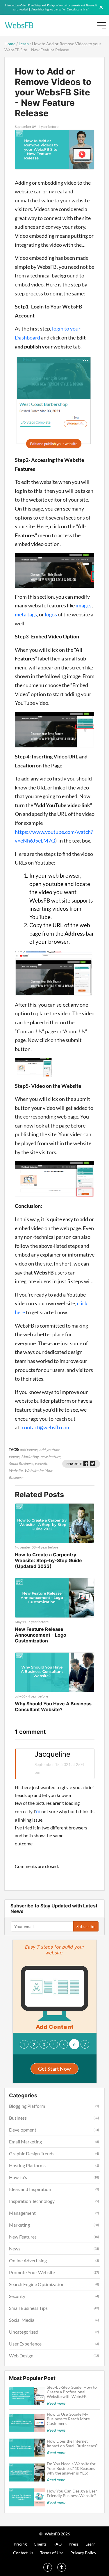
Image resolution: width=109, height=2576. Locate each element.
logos (50, 614)
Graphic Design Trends (32, 2153)
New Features (23, 2237)
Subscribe (86, 1926)
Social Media (22, 2320)
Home (10, 44)
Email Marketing (25, 2142)
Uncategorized (24, 2332)
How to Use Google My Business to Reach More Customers (68, 2419)
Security (17, 2296)
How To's (18, 2177)
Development (23, 2130)
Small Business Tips (28, 2308)
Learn (24, 44)
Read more (56, 2403)
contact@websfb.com (46, 1427)
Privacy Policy (83, 2553)
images (83, 605)
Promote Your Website (32, 2272)
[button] (24, 2044)
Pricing (20, 2544)
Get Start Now (54, 2069)
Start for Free (78, 27)
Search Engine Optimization (37, 2284)
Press (74, 2544)
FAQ (58, 2544)
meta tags (26, 614)
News (15, 2249)
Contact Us (23, 2553)
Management (22, 2213)
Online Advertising (28, 2260)
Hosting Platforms (27, 2165)
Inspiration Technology (32, 2201)
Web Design (21, 2356)
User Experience (25, 2344)
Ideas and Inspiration (30, 2189)
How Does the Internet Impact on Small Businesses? (73, 2444)
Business (18, 2118)
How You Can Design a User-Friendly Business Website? (73, 2493)
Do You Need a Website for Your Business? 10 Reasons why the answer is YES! (71, 2468)
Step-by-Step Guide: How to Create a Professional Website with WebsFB (72, 2392)
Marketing (19, 2225)
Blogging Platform (27, 2106)
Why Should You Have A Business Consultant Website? (53, 1707)
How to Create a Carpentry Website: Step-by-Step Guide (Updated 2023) (48, 1560)
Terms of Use (52, 2553)
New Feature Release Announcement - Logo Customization (41, 1635)
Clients (40, 2544)
